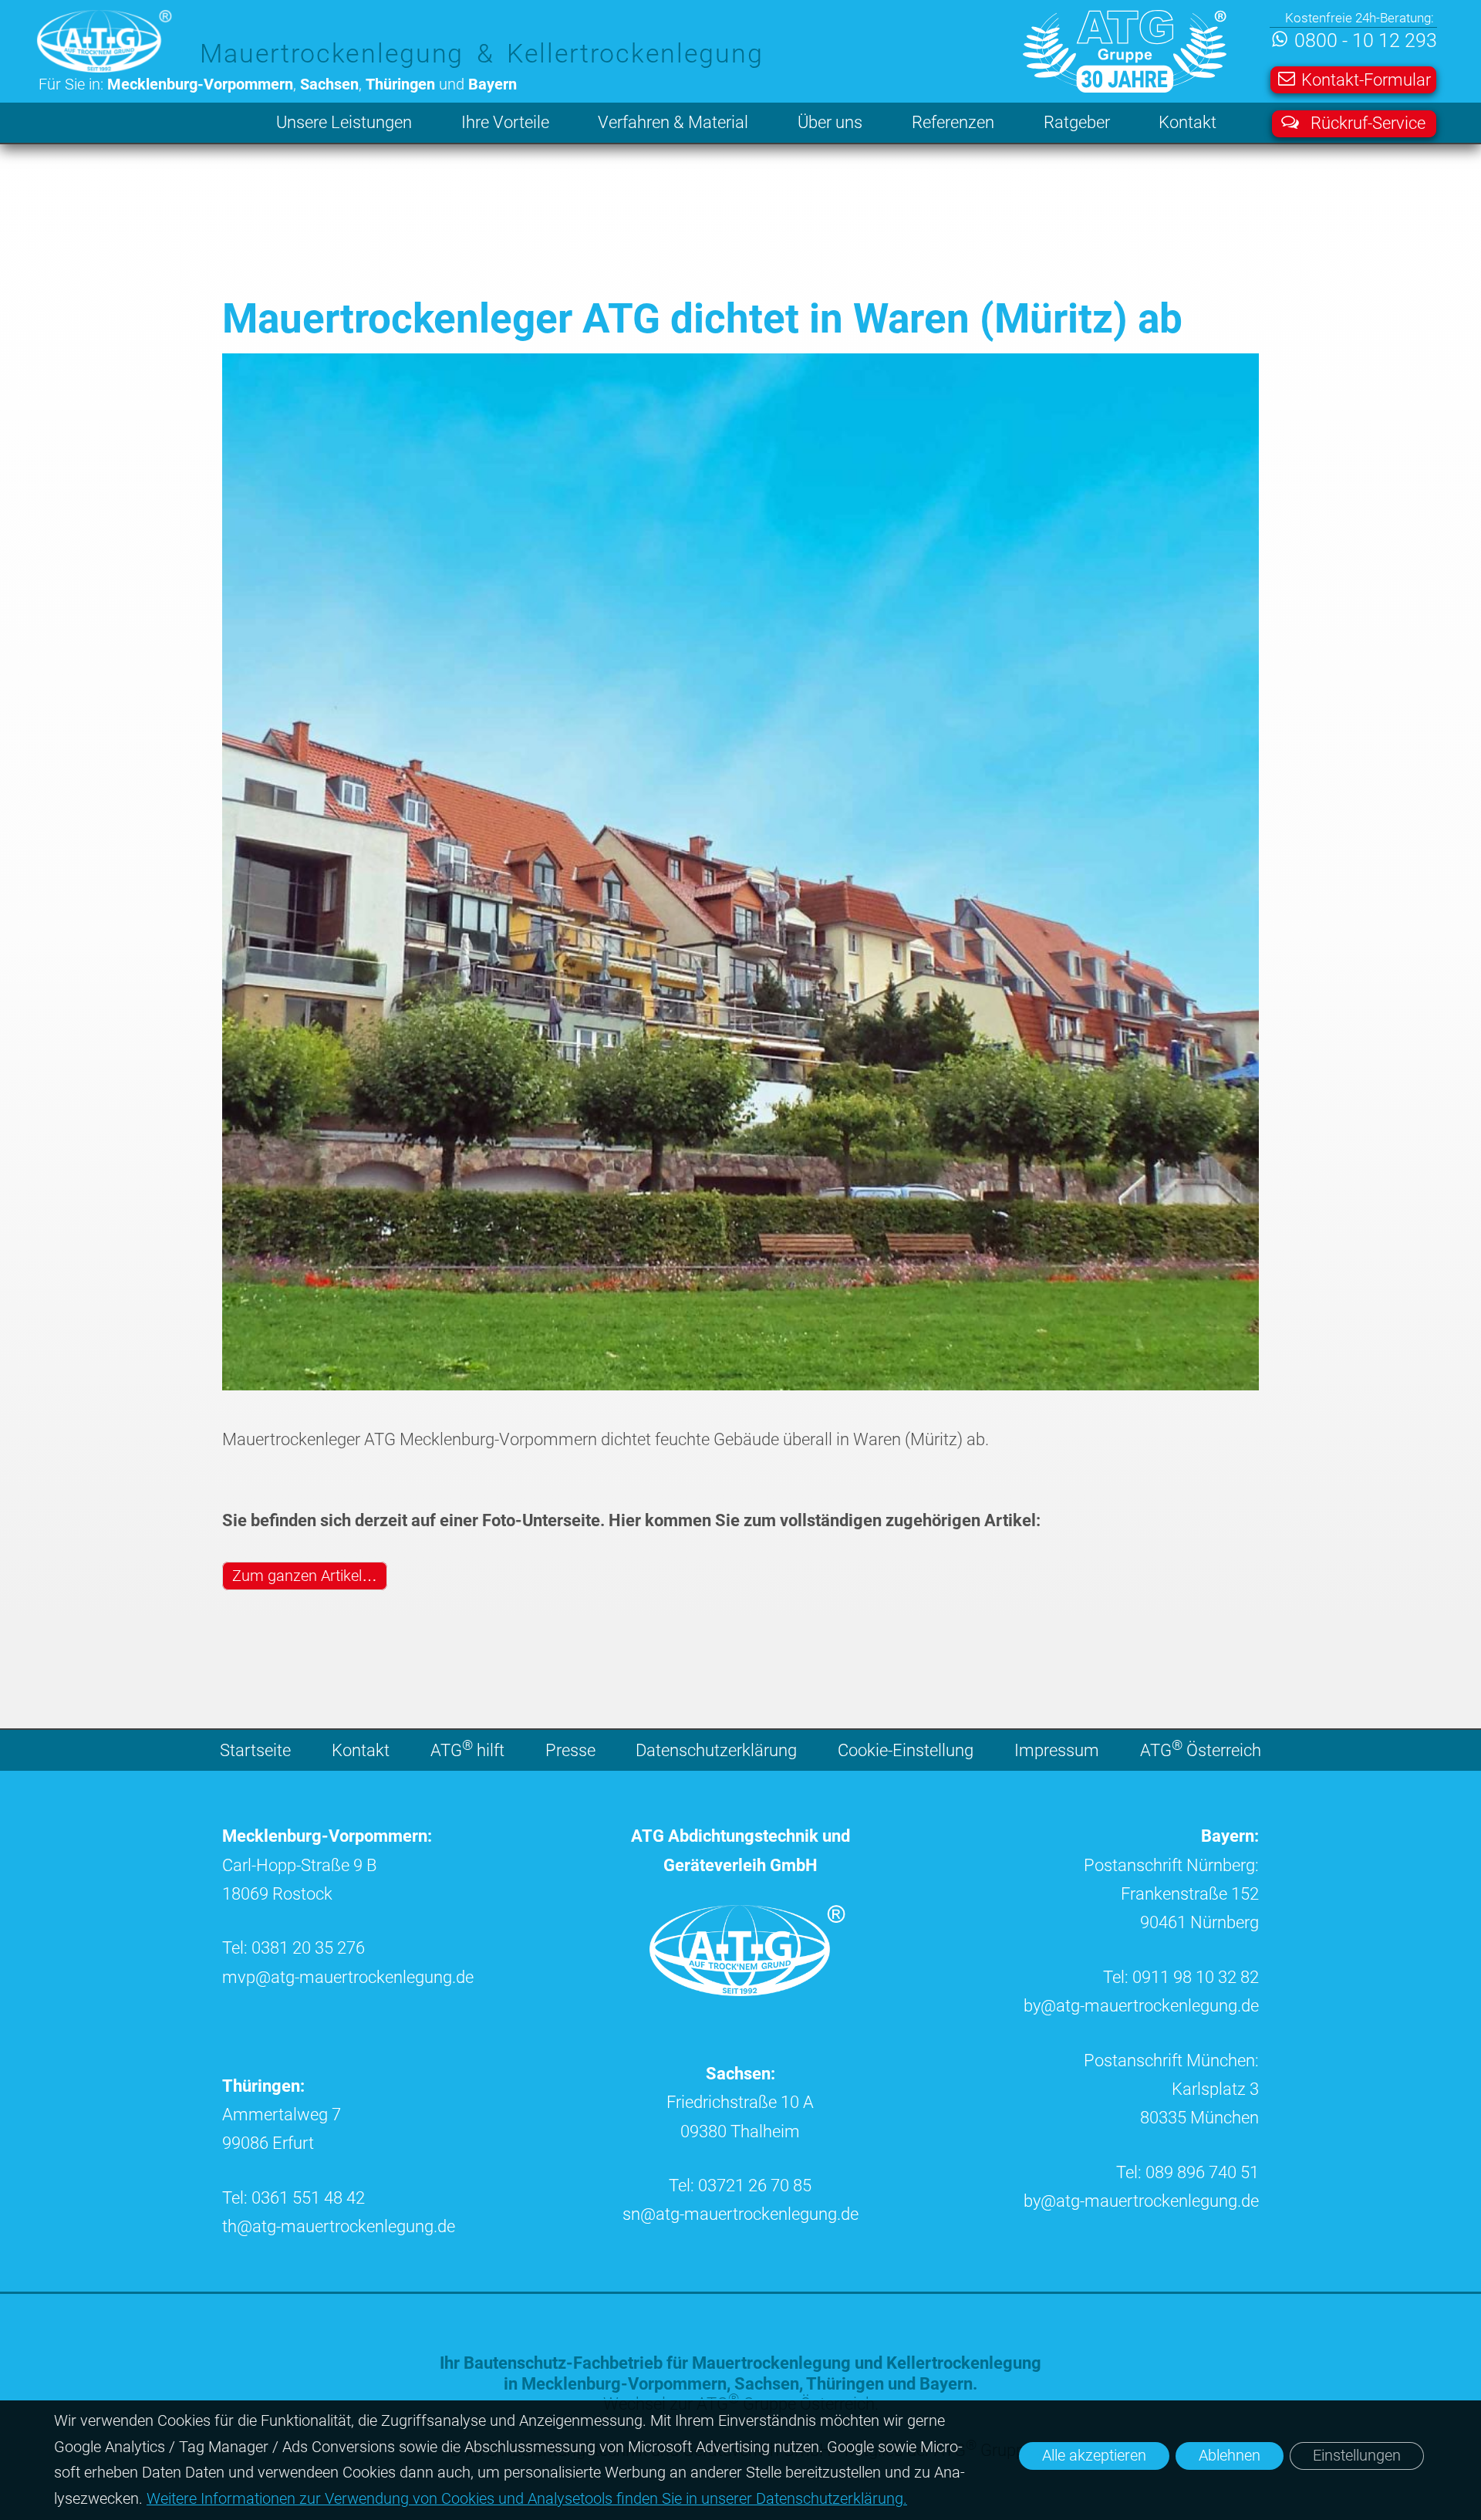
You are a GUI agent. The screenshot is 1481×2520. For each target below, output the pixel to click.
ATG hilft (467, 1748)
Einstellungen (1357, 2456)
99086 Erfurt (268, 2143)
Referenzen (953, 122)
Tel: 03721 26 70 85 (740, 2186)
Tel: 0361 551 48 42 (294, 2198)
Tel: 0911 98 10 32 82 (1181, 1977)
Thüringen (845, 2384)
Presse (570, 1750)
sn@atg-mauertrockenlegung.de (740, 2214)
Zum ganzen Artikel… (305, 1576)
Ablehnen (1230, 2456)
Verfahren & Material (673, 122)
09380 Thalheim (740, 2132)
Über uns (830, 122)
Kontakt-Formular (1366, 79)
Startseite (255, 1750)
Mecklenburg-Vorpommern (624, 2384)
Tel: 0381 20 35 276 (294, 1948)
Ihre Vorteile (505, 122)
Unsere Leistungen (344, 122)
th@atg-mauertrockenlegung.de (339, 2226)
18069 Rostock (277, 1894)
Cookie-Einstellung (906, 1750)
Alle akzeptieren (1094, 2456)
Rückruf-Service (1368, 123)
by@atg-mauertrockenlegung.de (1141, 2006)
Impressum (1057, 1750)
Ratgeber (1077, 122)
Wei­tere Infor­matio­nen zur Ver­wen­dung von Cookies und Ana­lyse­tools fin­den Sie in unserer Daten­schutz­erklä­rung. (527, 2499)
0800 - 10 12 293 (1365, 41)
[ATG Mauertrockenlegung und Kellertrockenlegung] (751, 1990)
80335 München (1199, 2118)
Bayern (946, 2384)
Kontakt (1187, 122)
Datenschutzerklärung (716, 1750)
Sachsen (767, 2384)
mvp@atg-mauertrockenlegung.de (348, 1977)
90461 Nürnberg (1199, 1922)
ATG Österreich (1201, 1748)
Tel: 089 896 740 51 (1187, 2172)
